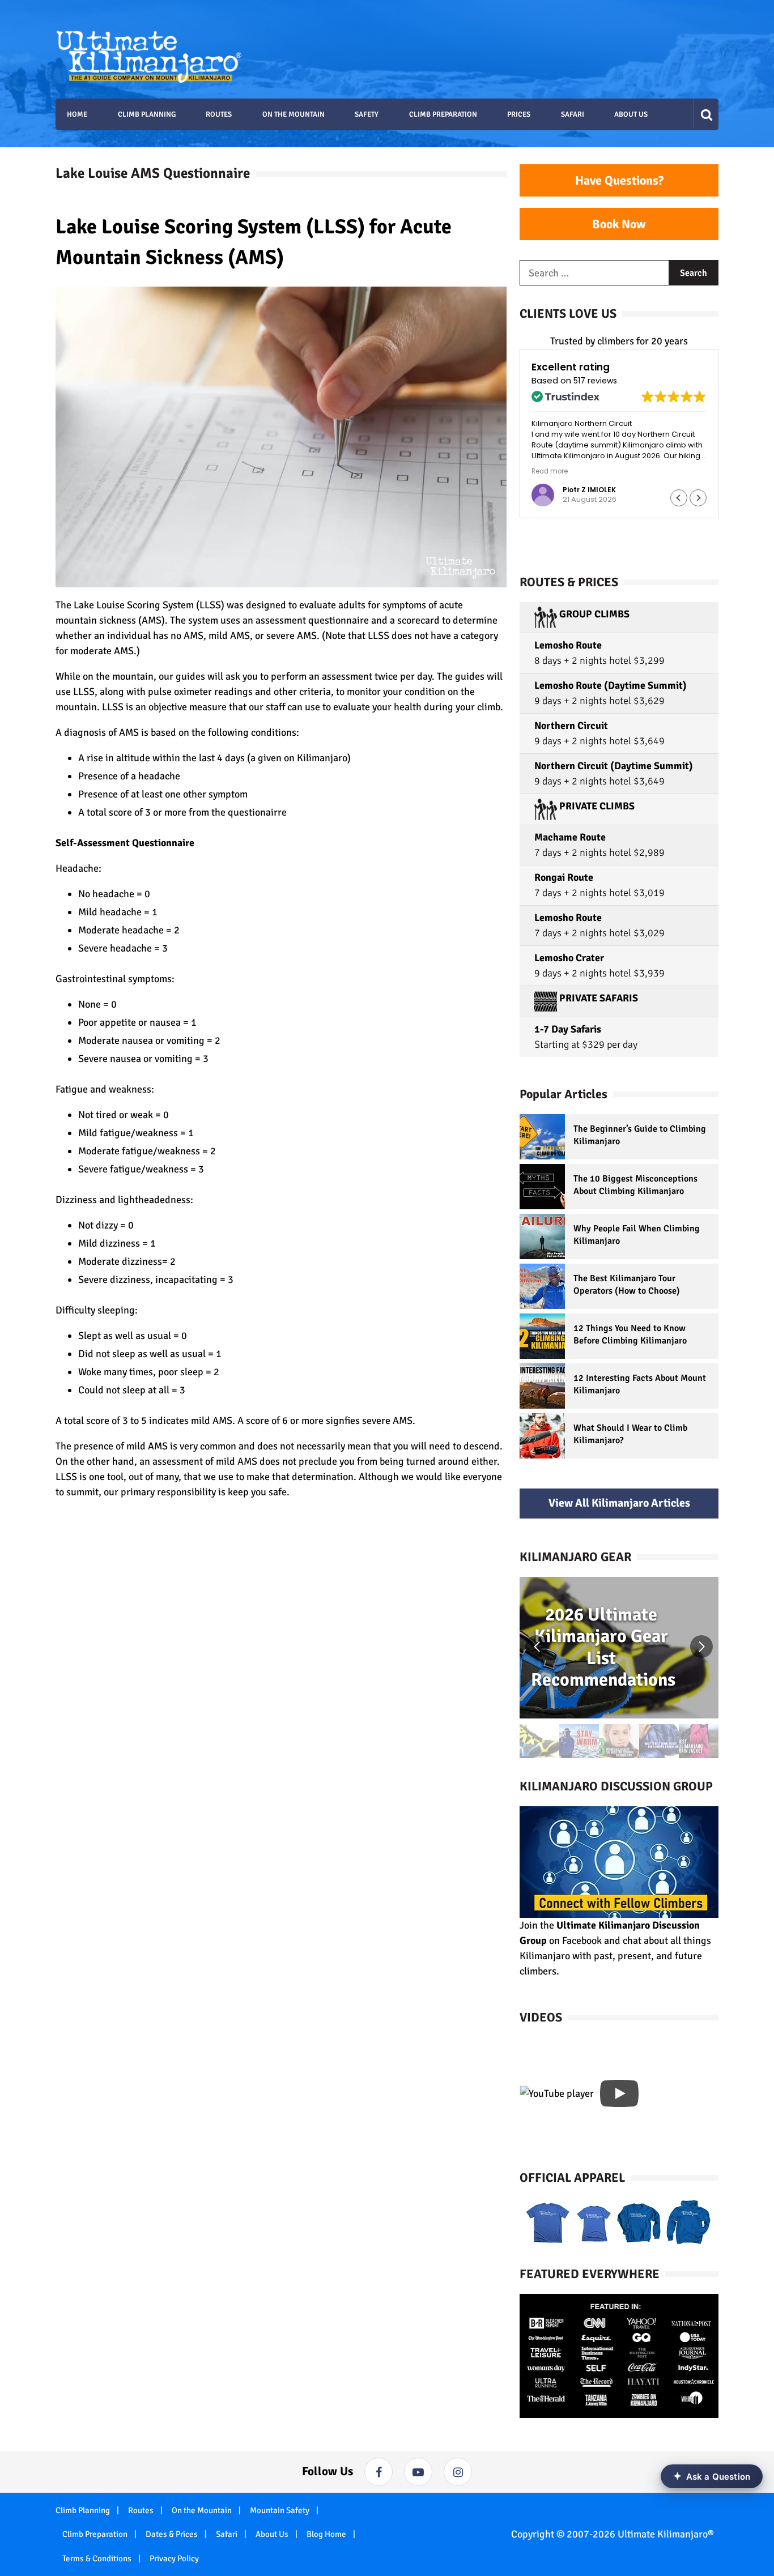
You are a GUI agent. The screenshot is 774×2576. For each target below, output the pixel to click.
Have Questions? (619, 180)
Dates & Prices (172, 2534)
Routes (141, 2510)
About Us (272, 2534)
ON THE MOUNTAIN (294, 114)
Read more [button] (550, 471)
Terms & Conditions (97, 2558)
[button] (698, 498)
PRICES (519, 114)
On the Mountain (202, 2510)
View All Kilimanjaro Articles (619, 1503)
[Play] (619, 2093)
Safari (227, 2534)
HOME (77, 114)
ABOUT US (631, 114)
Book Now (619, 224)
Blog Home (326, 2534)
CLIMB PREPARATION (443, 114)
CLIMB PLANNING (147, 114)
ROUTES (219, 114)
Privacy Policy (174, 2558)
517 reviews (595, 381)
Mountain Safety (280, 2510)
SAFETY (367, 114)
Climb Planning (83, 2510)
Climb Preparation (95, 2534)
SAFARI (573, 114)
